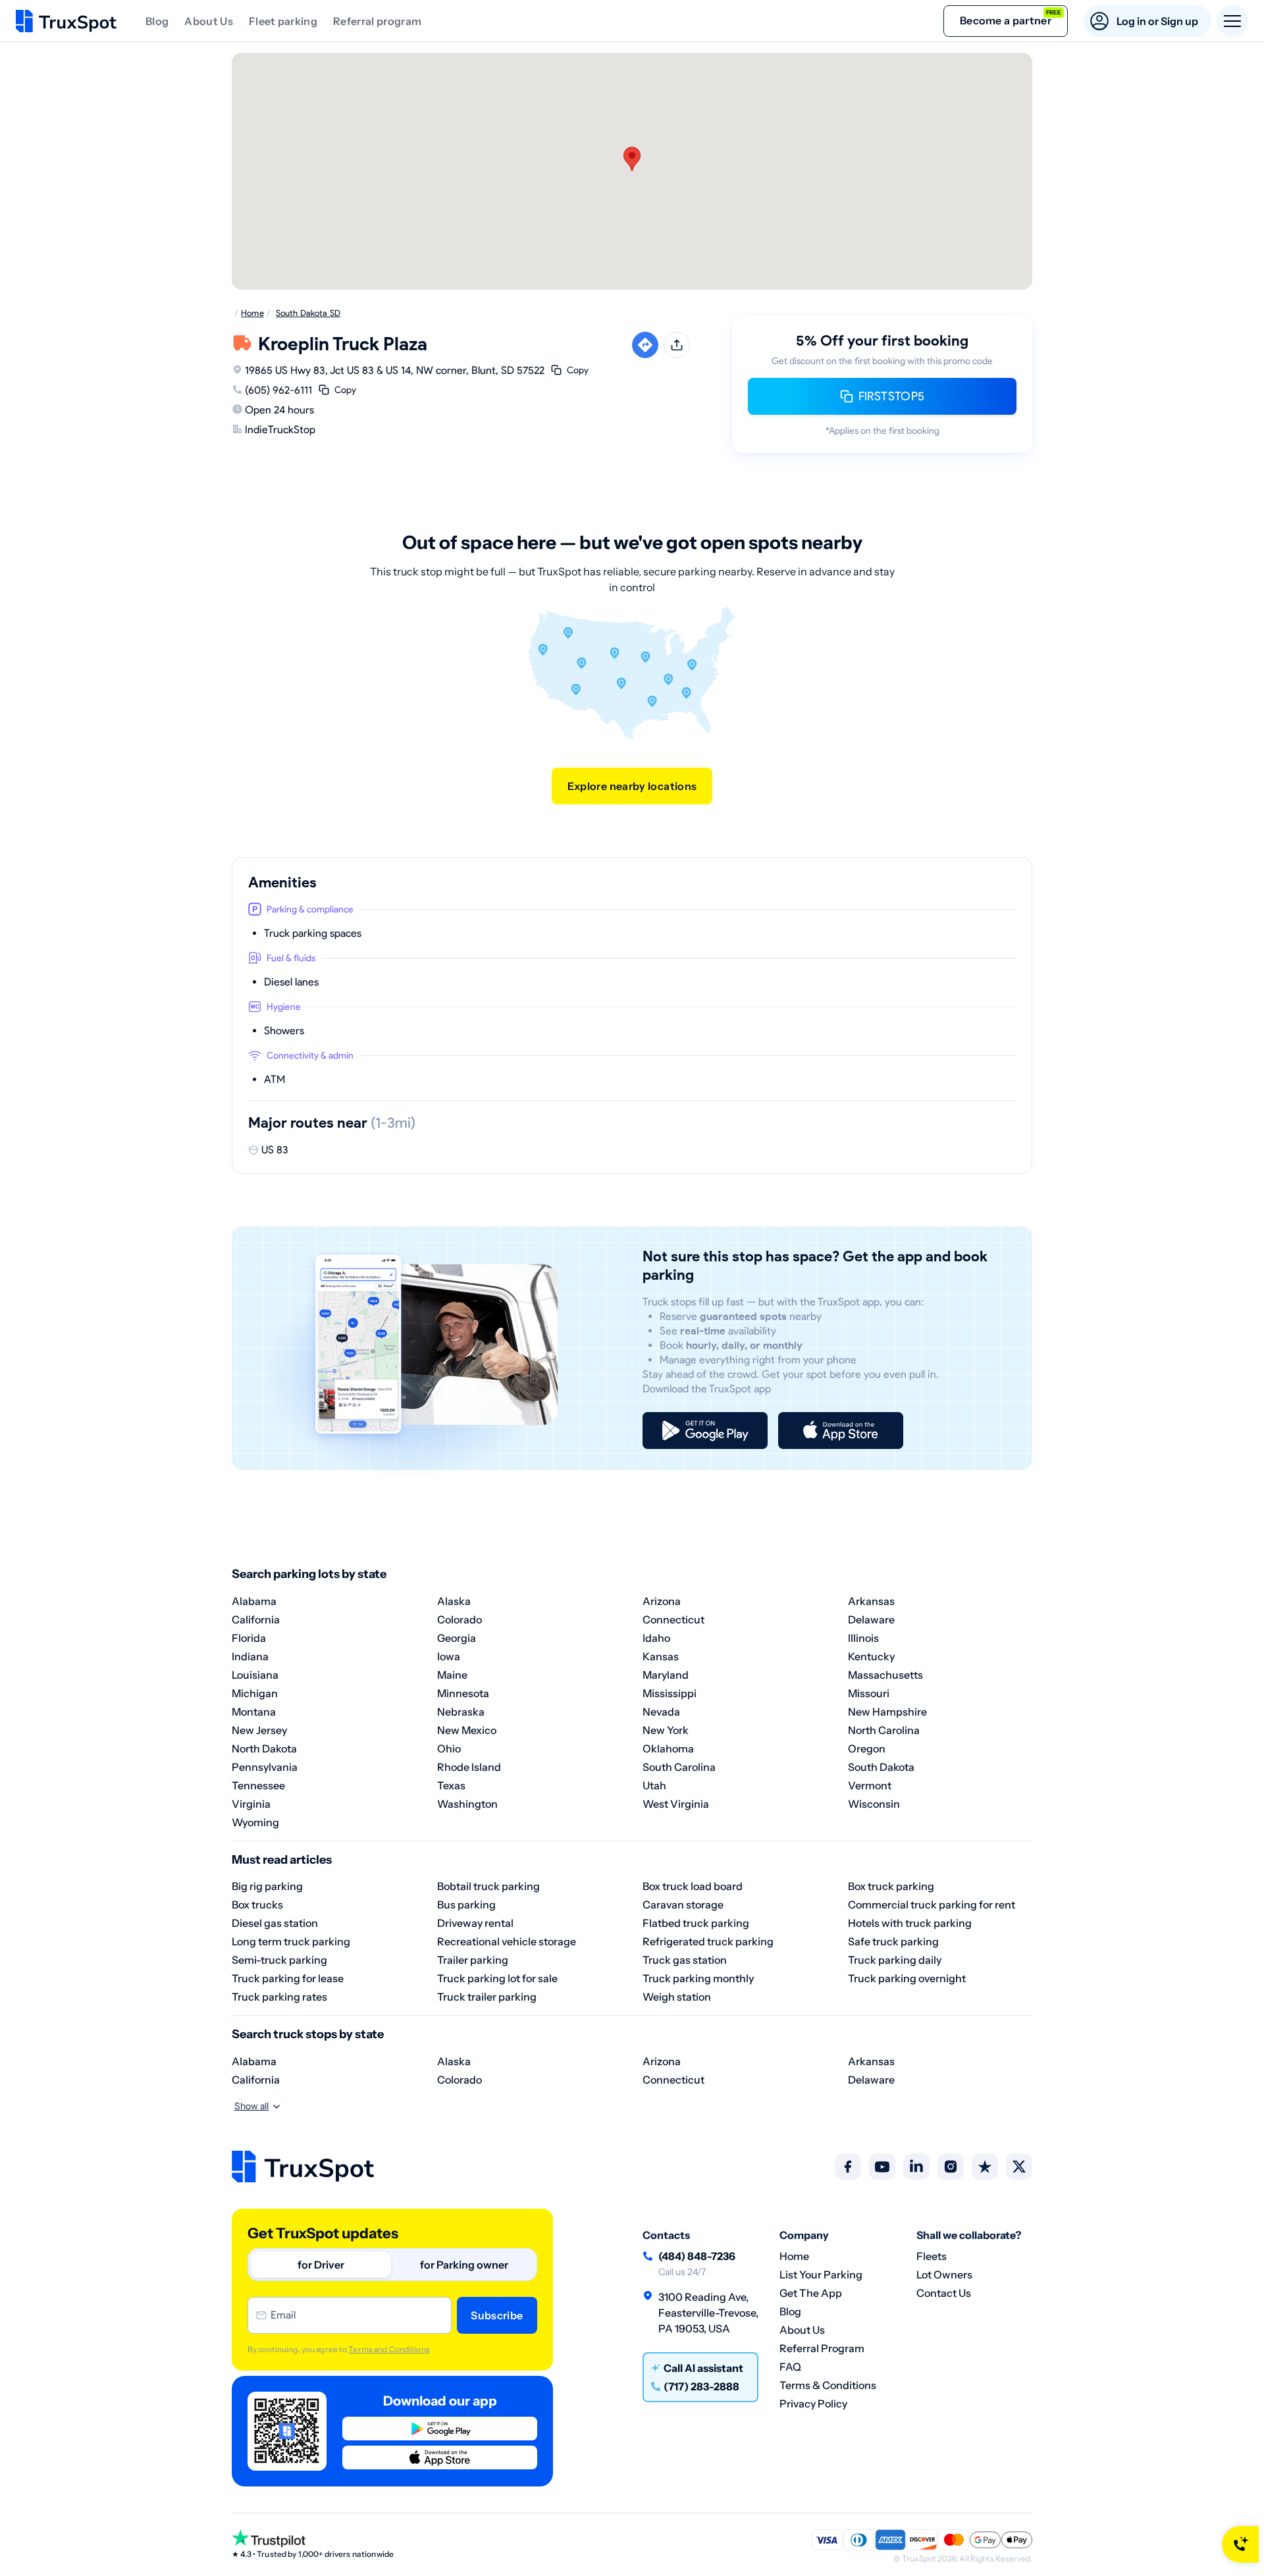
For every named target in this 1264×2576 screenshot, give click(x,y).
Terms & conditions (828, 2385)
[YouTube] (882, 2167)
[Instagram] (951, 2167)
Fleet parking (283, 21)
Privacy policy (813, 2404)
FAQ (790, 2367)
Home (794, 2256)
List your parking (821, 2274)
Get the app (811, 2293)
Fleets (932, 2256)
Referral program (377, 21)
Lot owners (944, 2274)
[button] (632, 159)
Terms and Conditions (389, 2349)
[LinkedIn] (916, 2167)
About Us (209, 21)
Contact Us (944, 2293)
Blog (157, 21)
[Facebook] (848, 2167)
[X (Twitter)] (1019, 2167)
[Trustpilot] (985, 2167)
